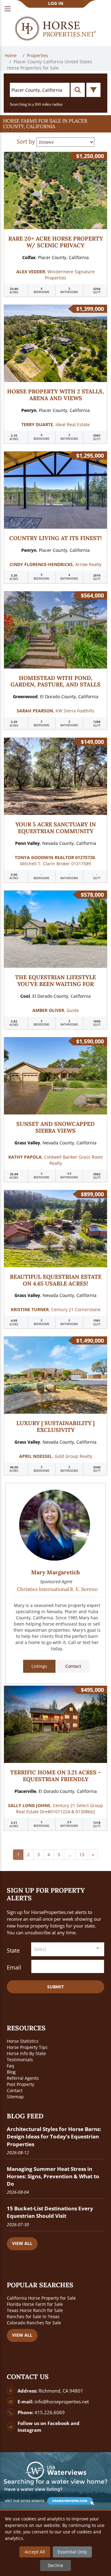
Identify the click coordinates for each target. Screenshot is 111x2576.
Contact (73, 1666)
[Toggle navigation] (8, 9)
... (70, 1854)
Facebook (58, 2423)
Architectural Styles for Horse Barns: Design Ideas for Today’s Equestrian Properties (54, 2136)
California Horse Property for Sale (41, 2298)
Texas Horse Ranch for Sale (35, 2310)
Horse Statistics (23, 2041)
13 (82, 1854)
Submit (55, 1987)
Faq (10, 2066)
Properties (38, 55)
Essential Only (72, 2552)
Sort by (26, 141)
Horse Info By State (26, 2053)
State (13, 1950)
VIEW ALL (22, 2243)
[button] (55, 124)
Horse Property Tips (27, 2047)
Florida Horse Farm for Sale (35, 2304)
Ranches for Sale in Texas (33, 2316)
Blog (11, 2072)
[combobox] (68, 1949)
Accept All (35, 2552)
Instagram (29, 2430)
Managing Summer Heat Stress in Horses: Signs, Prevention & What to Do (53, 2176)
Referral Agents (23, 2078)
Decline (55, 2565)
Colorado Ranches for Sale (34, 2323)
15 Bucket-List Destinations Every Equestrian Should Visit (50, 2212)
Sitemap (15, 2097)
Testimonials (20, 2060)
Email (14, 1967)
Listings (39, 1666)
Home (11, 55)
